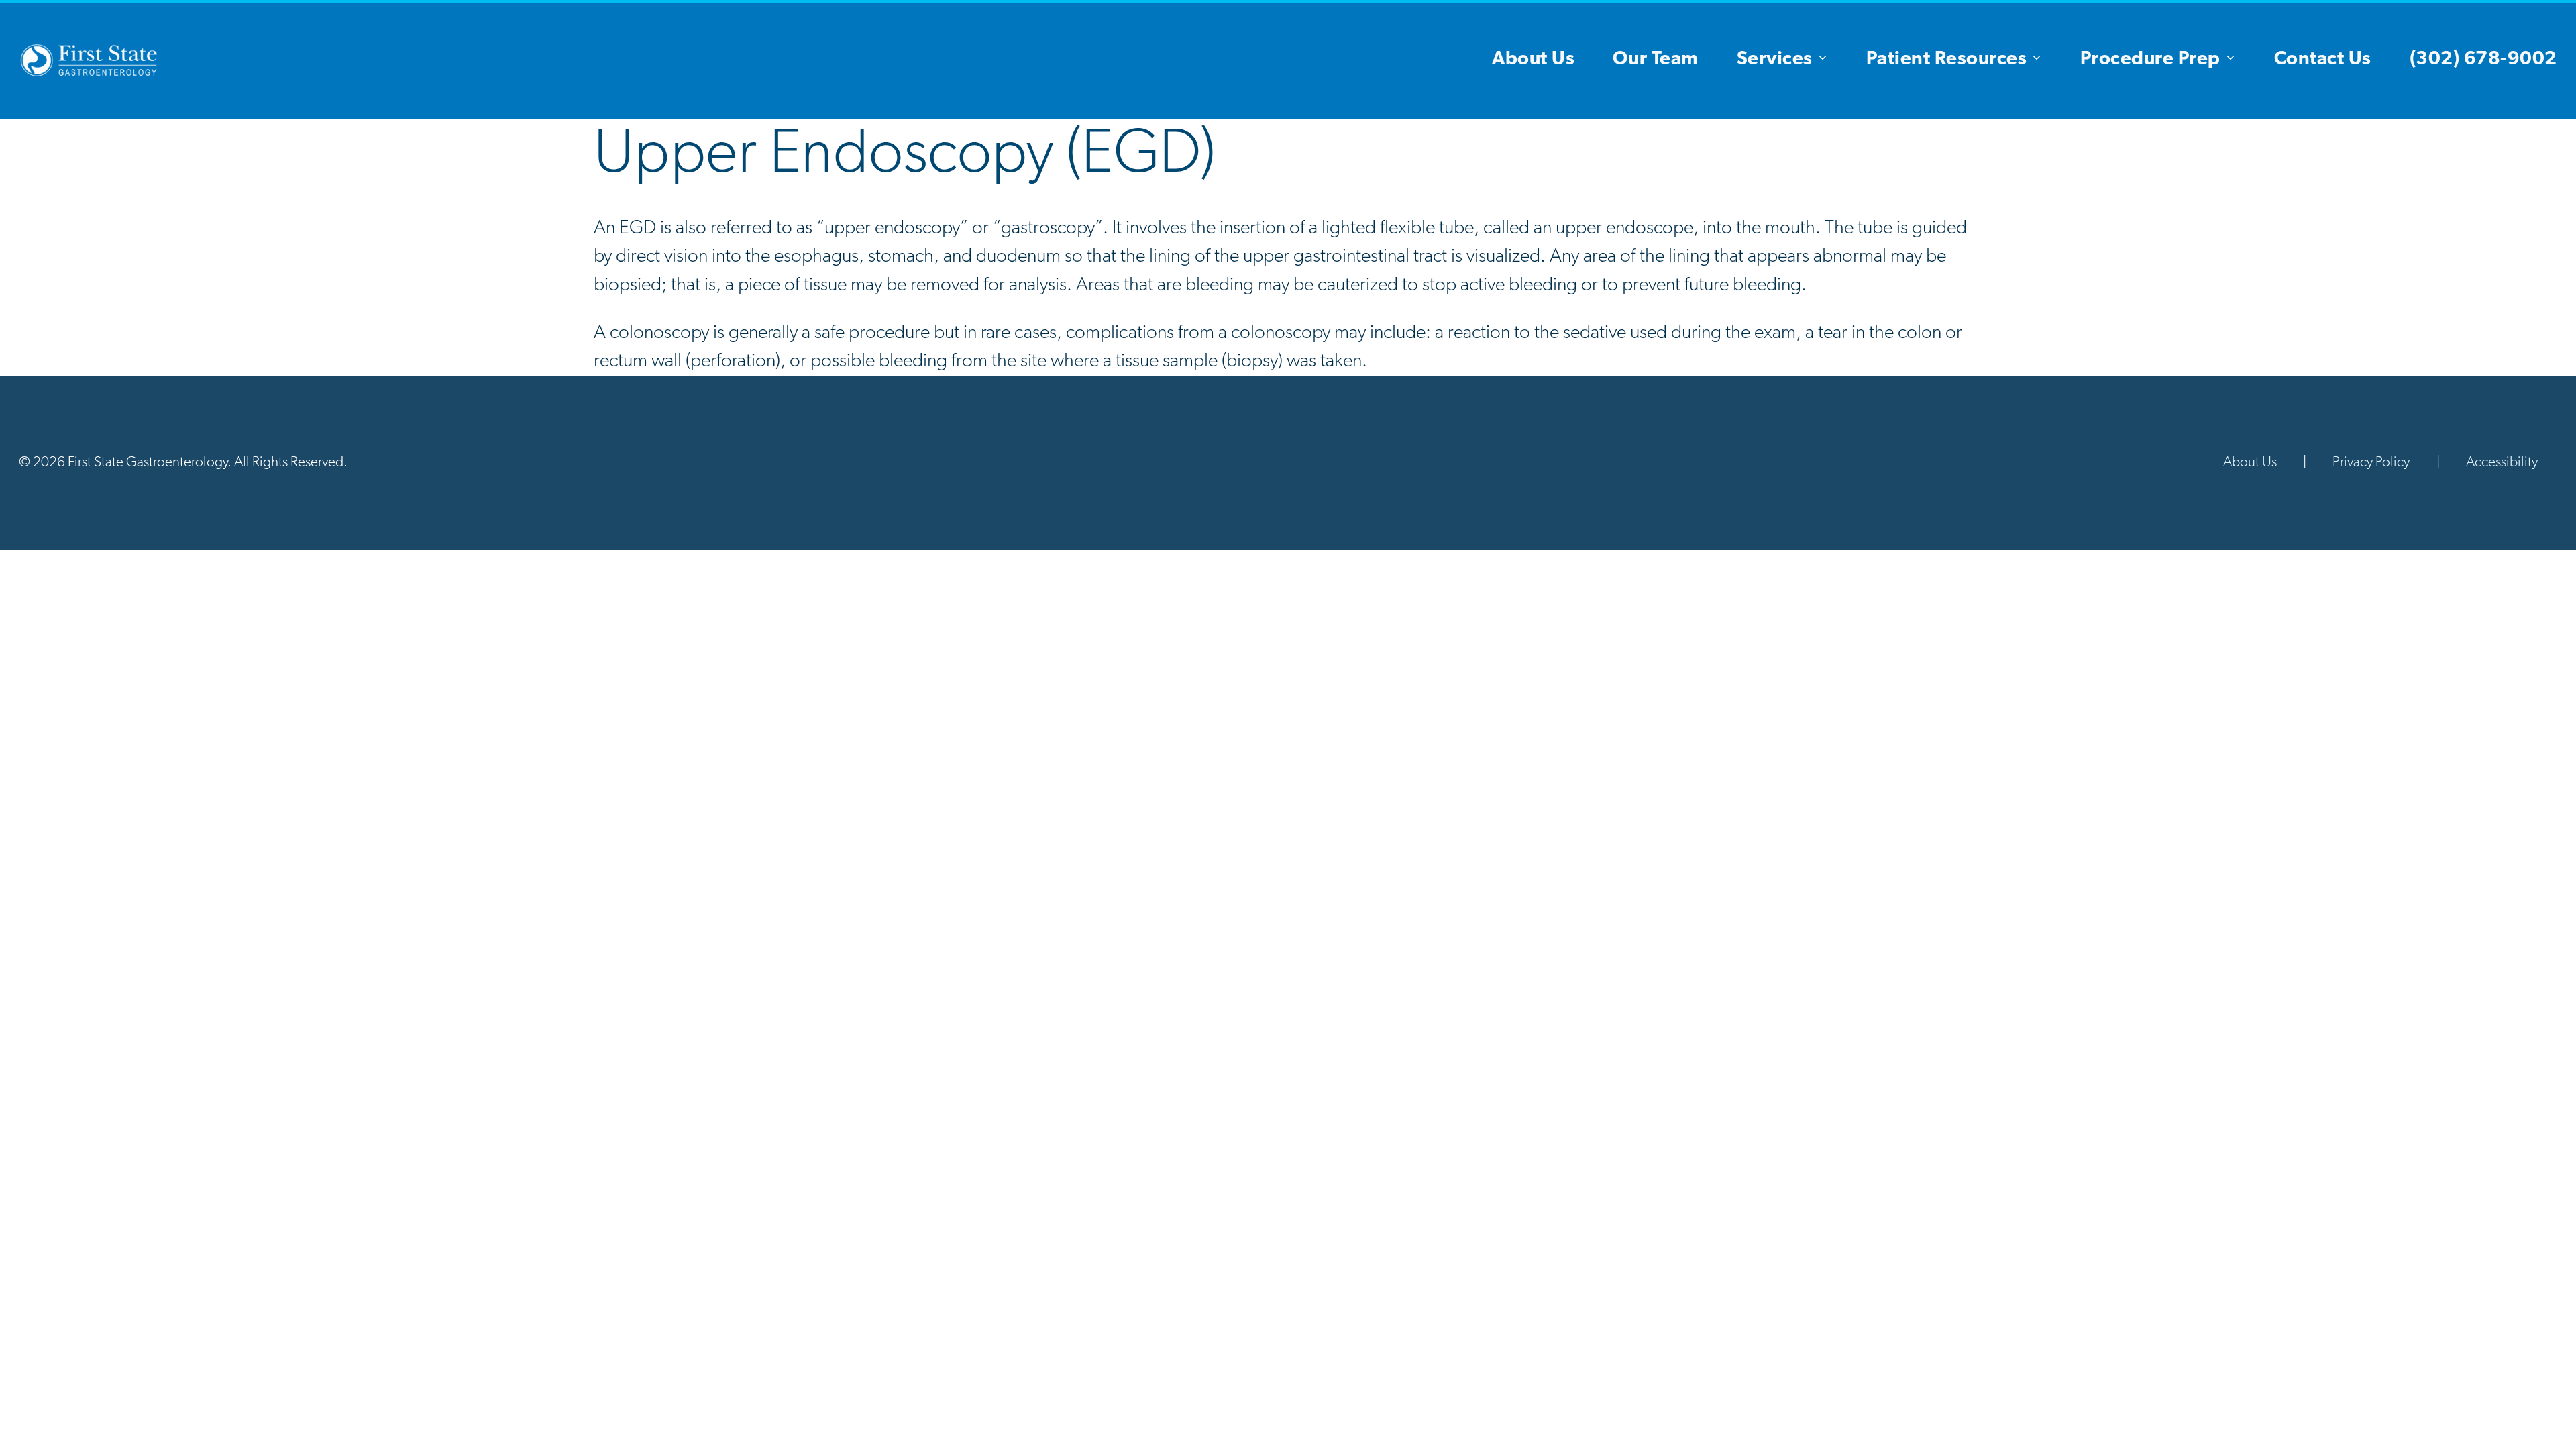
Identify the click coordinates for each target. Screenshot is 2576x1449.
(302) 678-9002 (2483, 60)
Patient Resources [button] (1947, 60)
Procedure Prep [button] (2150, 60)
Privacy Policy (2371, 463)
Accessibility (2502, 463)
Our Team (1656, 60)
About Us (1533, 60)
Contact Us (2323, 60)
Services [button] (1775, 60)
